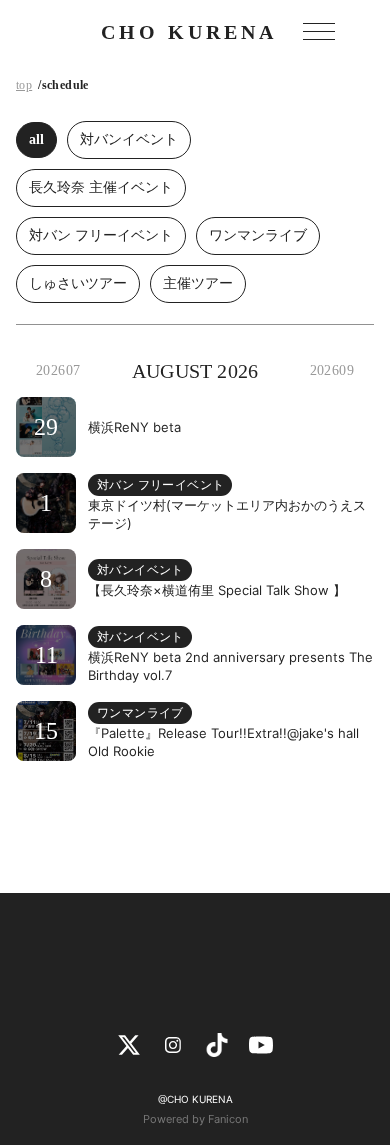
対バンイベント (129, 139)
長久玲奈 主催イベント (101, 187)
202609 (332, 370)
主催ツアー (198, 283)
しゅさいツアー (78, 283)
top (24, 85)
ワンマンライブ (258, 235)
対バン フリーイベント (101, 235)
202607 (58, 370)
